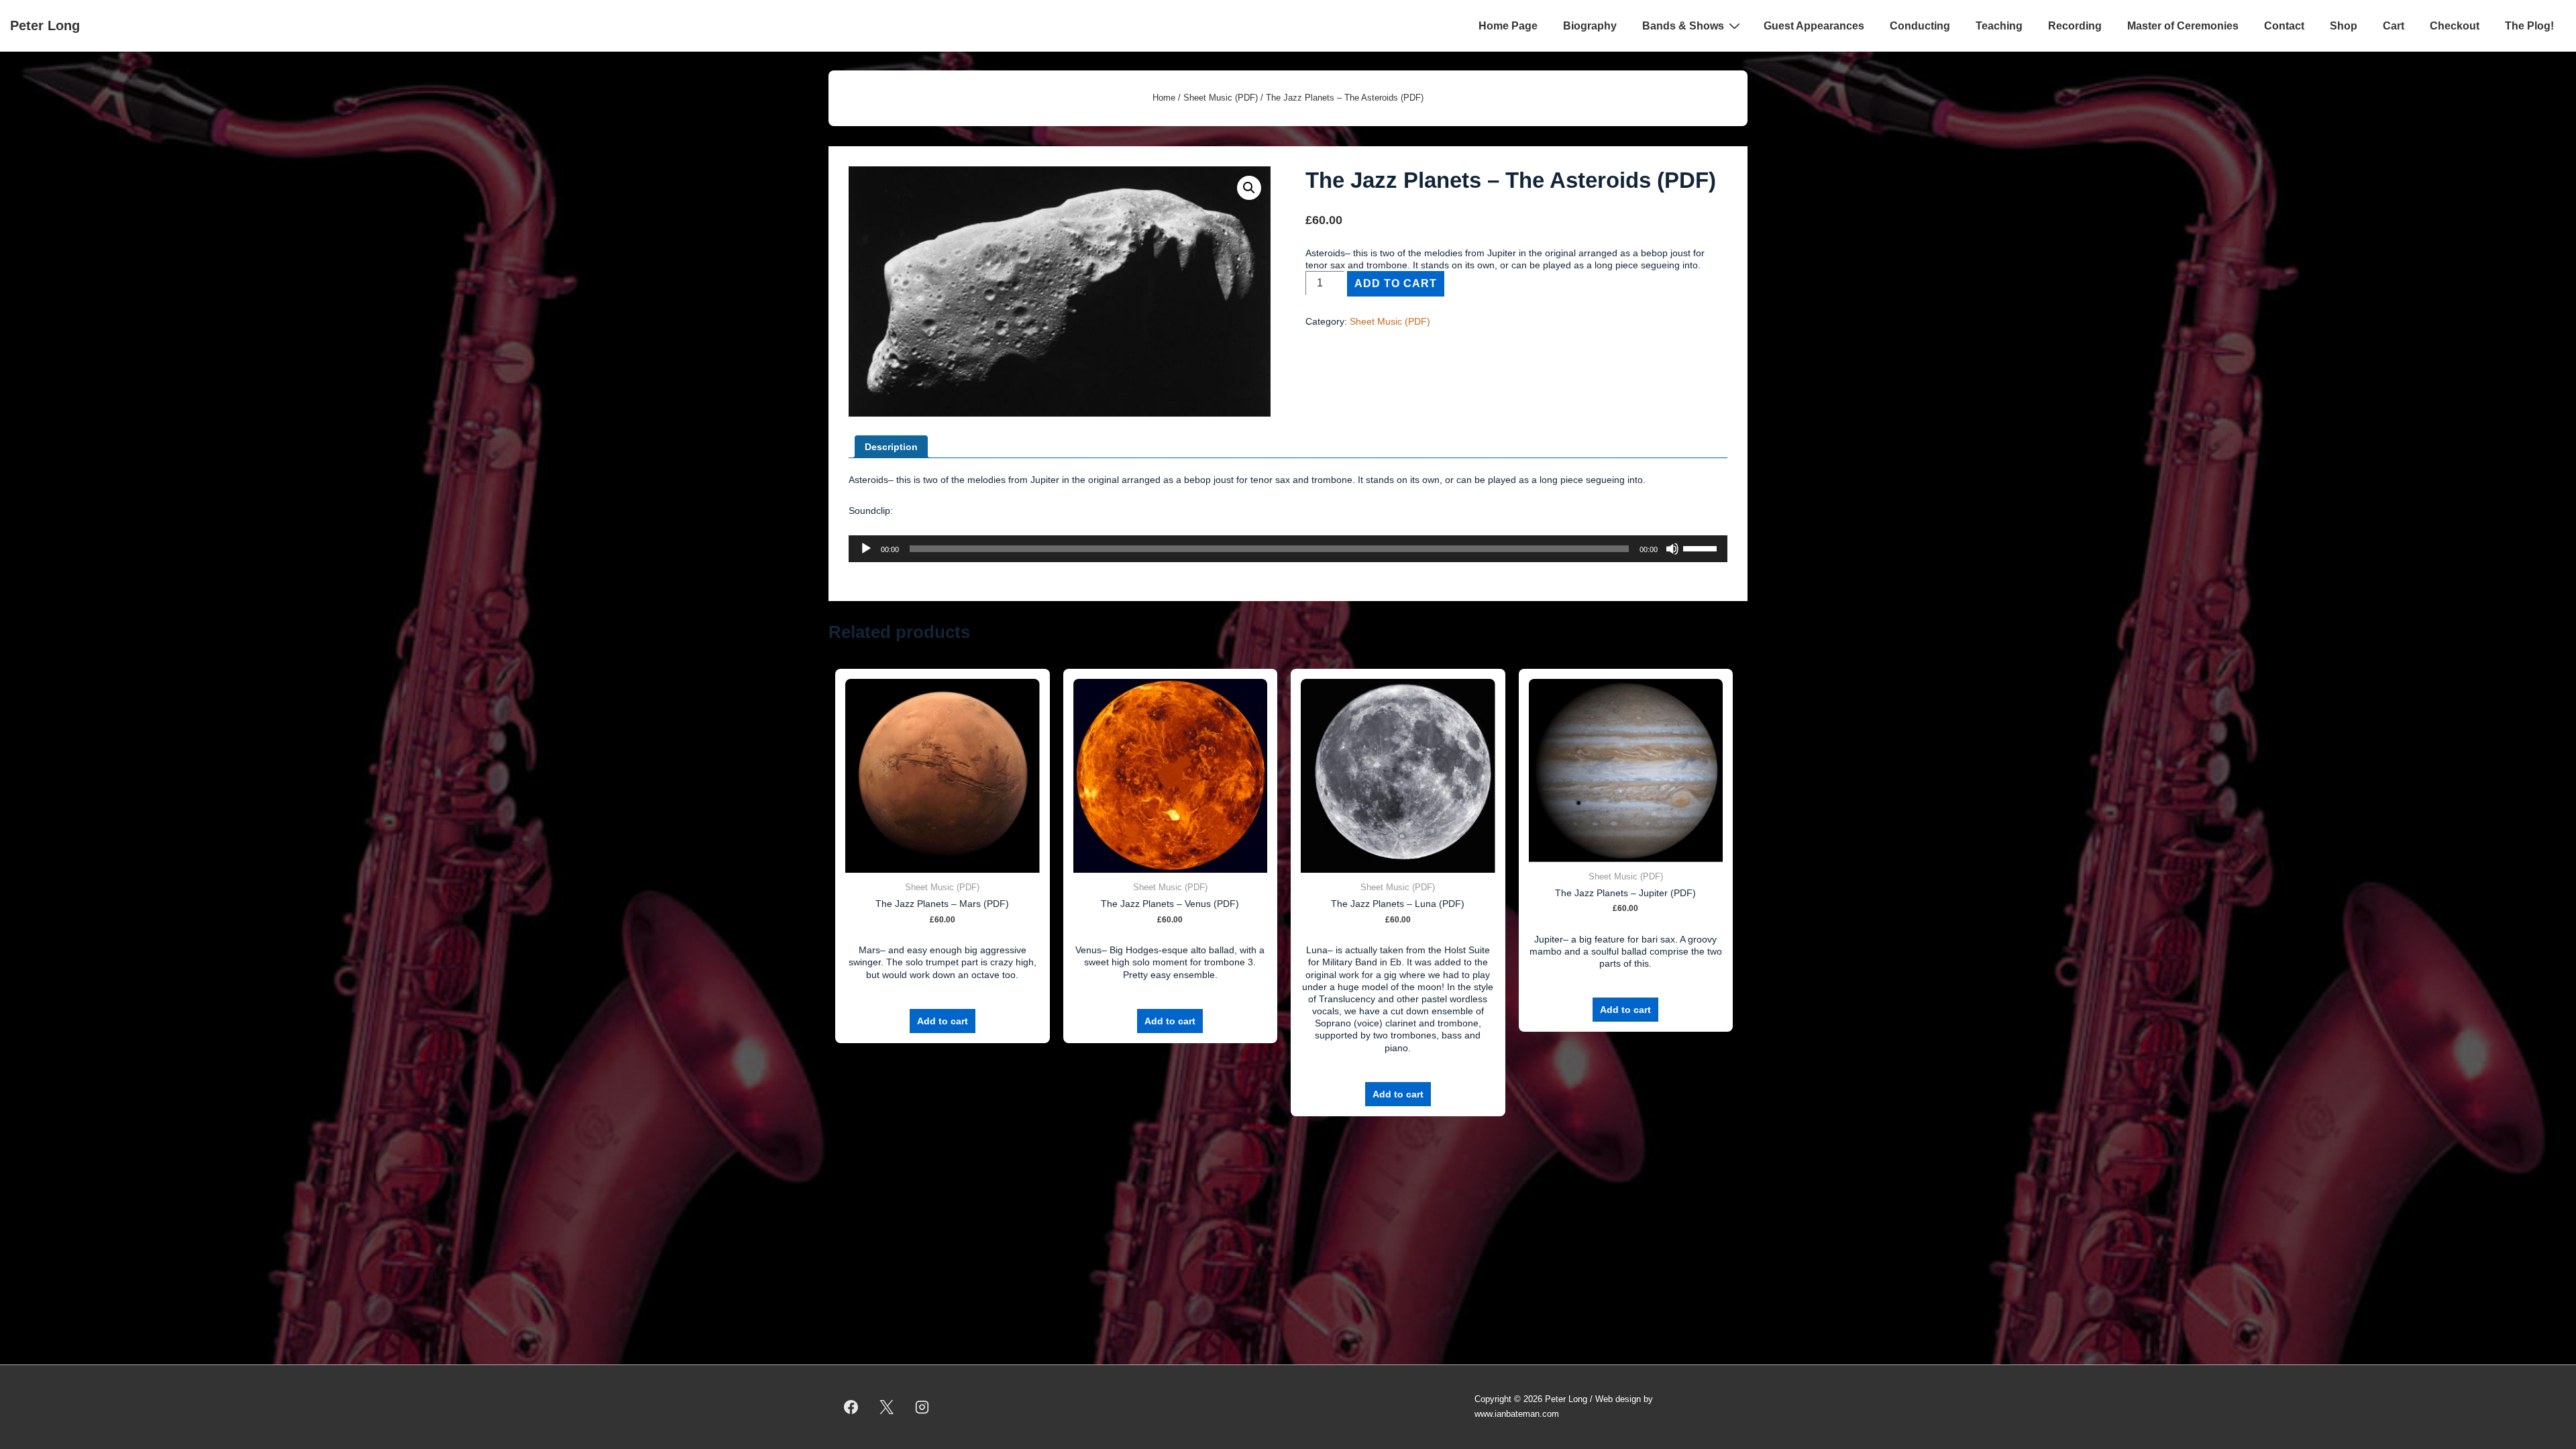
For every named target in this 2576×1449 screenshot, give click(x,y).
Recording (2075, 26)
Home (1164, 98)
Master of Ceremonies (2183, 26)
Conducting (1920, 26)
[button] (1249, 188)
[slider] (1702, 547)
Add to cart (1396, 283)
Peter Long (45, 25)
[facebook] (851, 1407)
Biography (1590, 26)
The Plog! (2529, 26)
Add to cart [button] (943, 1021)
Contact (2284, 26)
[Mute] (1672, 549)
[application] (1288, 549)
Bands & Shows (1683, 26)
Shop (2344, 26)
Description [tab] (891, 447)
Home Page (1508, 26)
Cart (2394, 26)
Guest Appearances (1814, 26)
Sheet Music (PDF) (1221, 98)
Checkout (2455, 26)
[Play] (866, 549)
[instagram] (922, 1407)
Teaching (1999, 26)
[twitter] (887, 1407)
